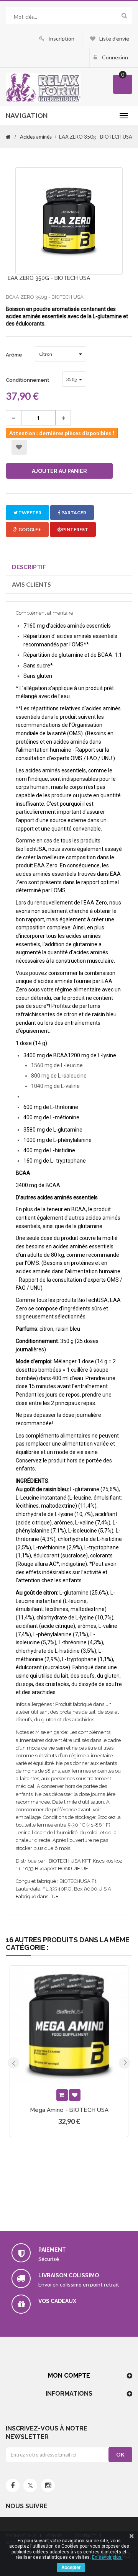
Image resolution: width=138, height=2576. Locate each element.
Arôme (15, 355)
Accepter (71, 2568)
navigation (27, 115)
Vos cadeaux (57, 2301)
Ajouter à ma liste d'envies (19, 447)
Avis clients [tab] (31, 584)
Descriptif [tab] (29, 567)
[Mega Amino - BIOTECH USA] (69, 2025)
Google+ (29, 529)
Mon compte (69, 2376)
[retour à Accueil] (8, 137)
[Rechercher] (124, 15)
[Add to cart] (62, 2095)
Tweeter (30, 513)
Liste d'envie (114, 38)
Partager (73, 513)
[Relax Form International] (43, 87)
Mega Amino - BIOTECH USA (69, 2110)
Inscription (61, 38)
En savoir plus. (107, 2557)
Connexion (114, 57)
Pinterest (75, 529)
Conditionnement (28, 380)
